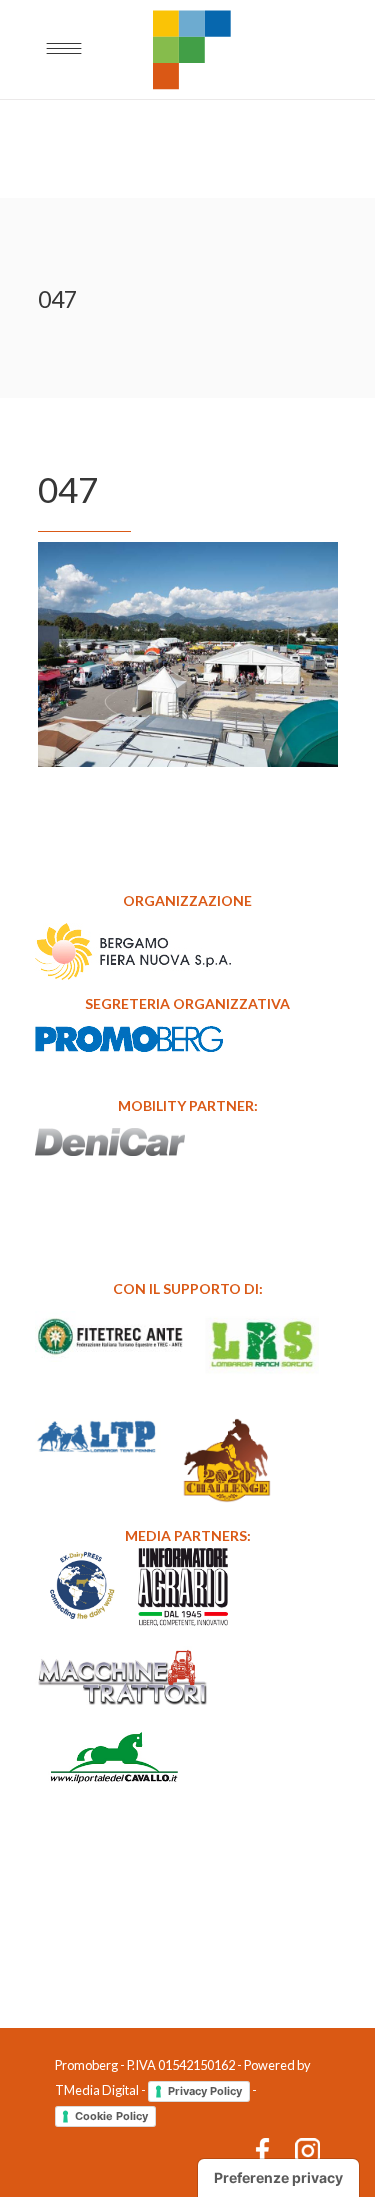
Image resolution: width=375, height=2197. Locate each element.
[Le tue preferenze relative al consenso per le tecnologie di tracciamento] (278, 2178)
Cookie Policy (111, 2116)
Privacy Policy (205, 2091)
